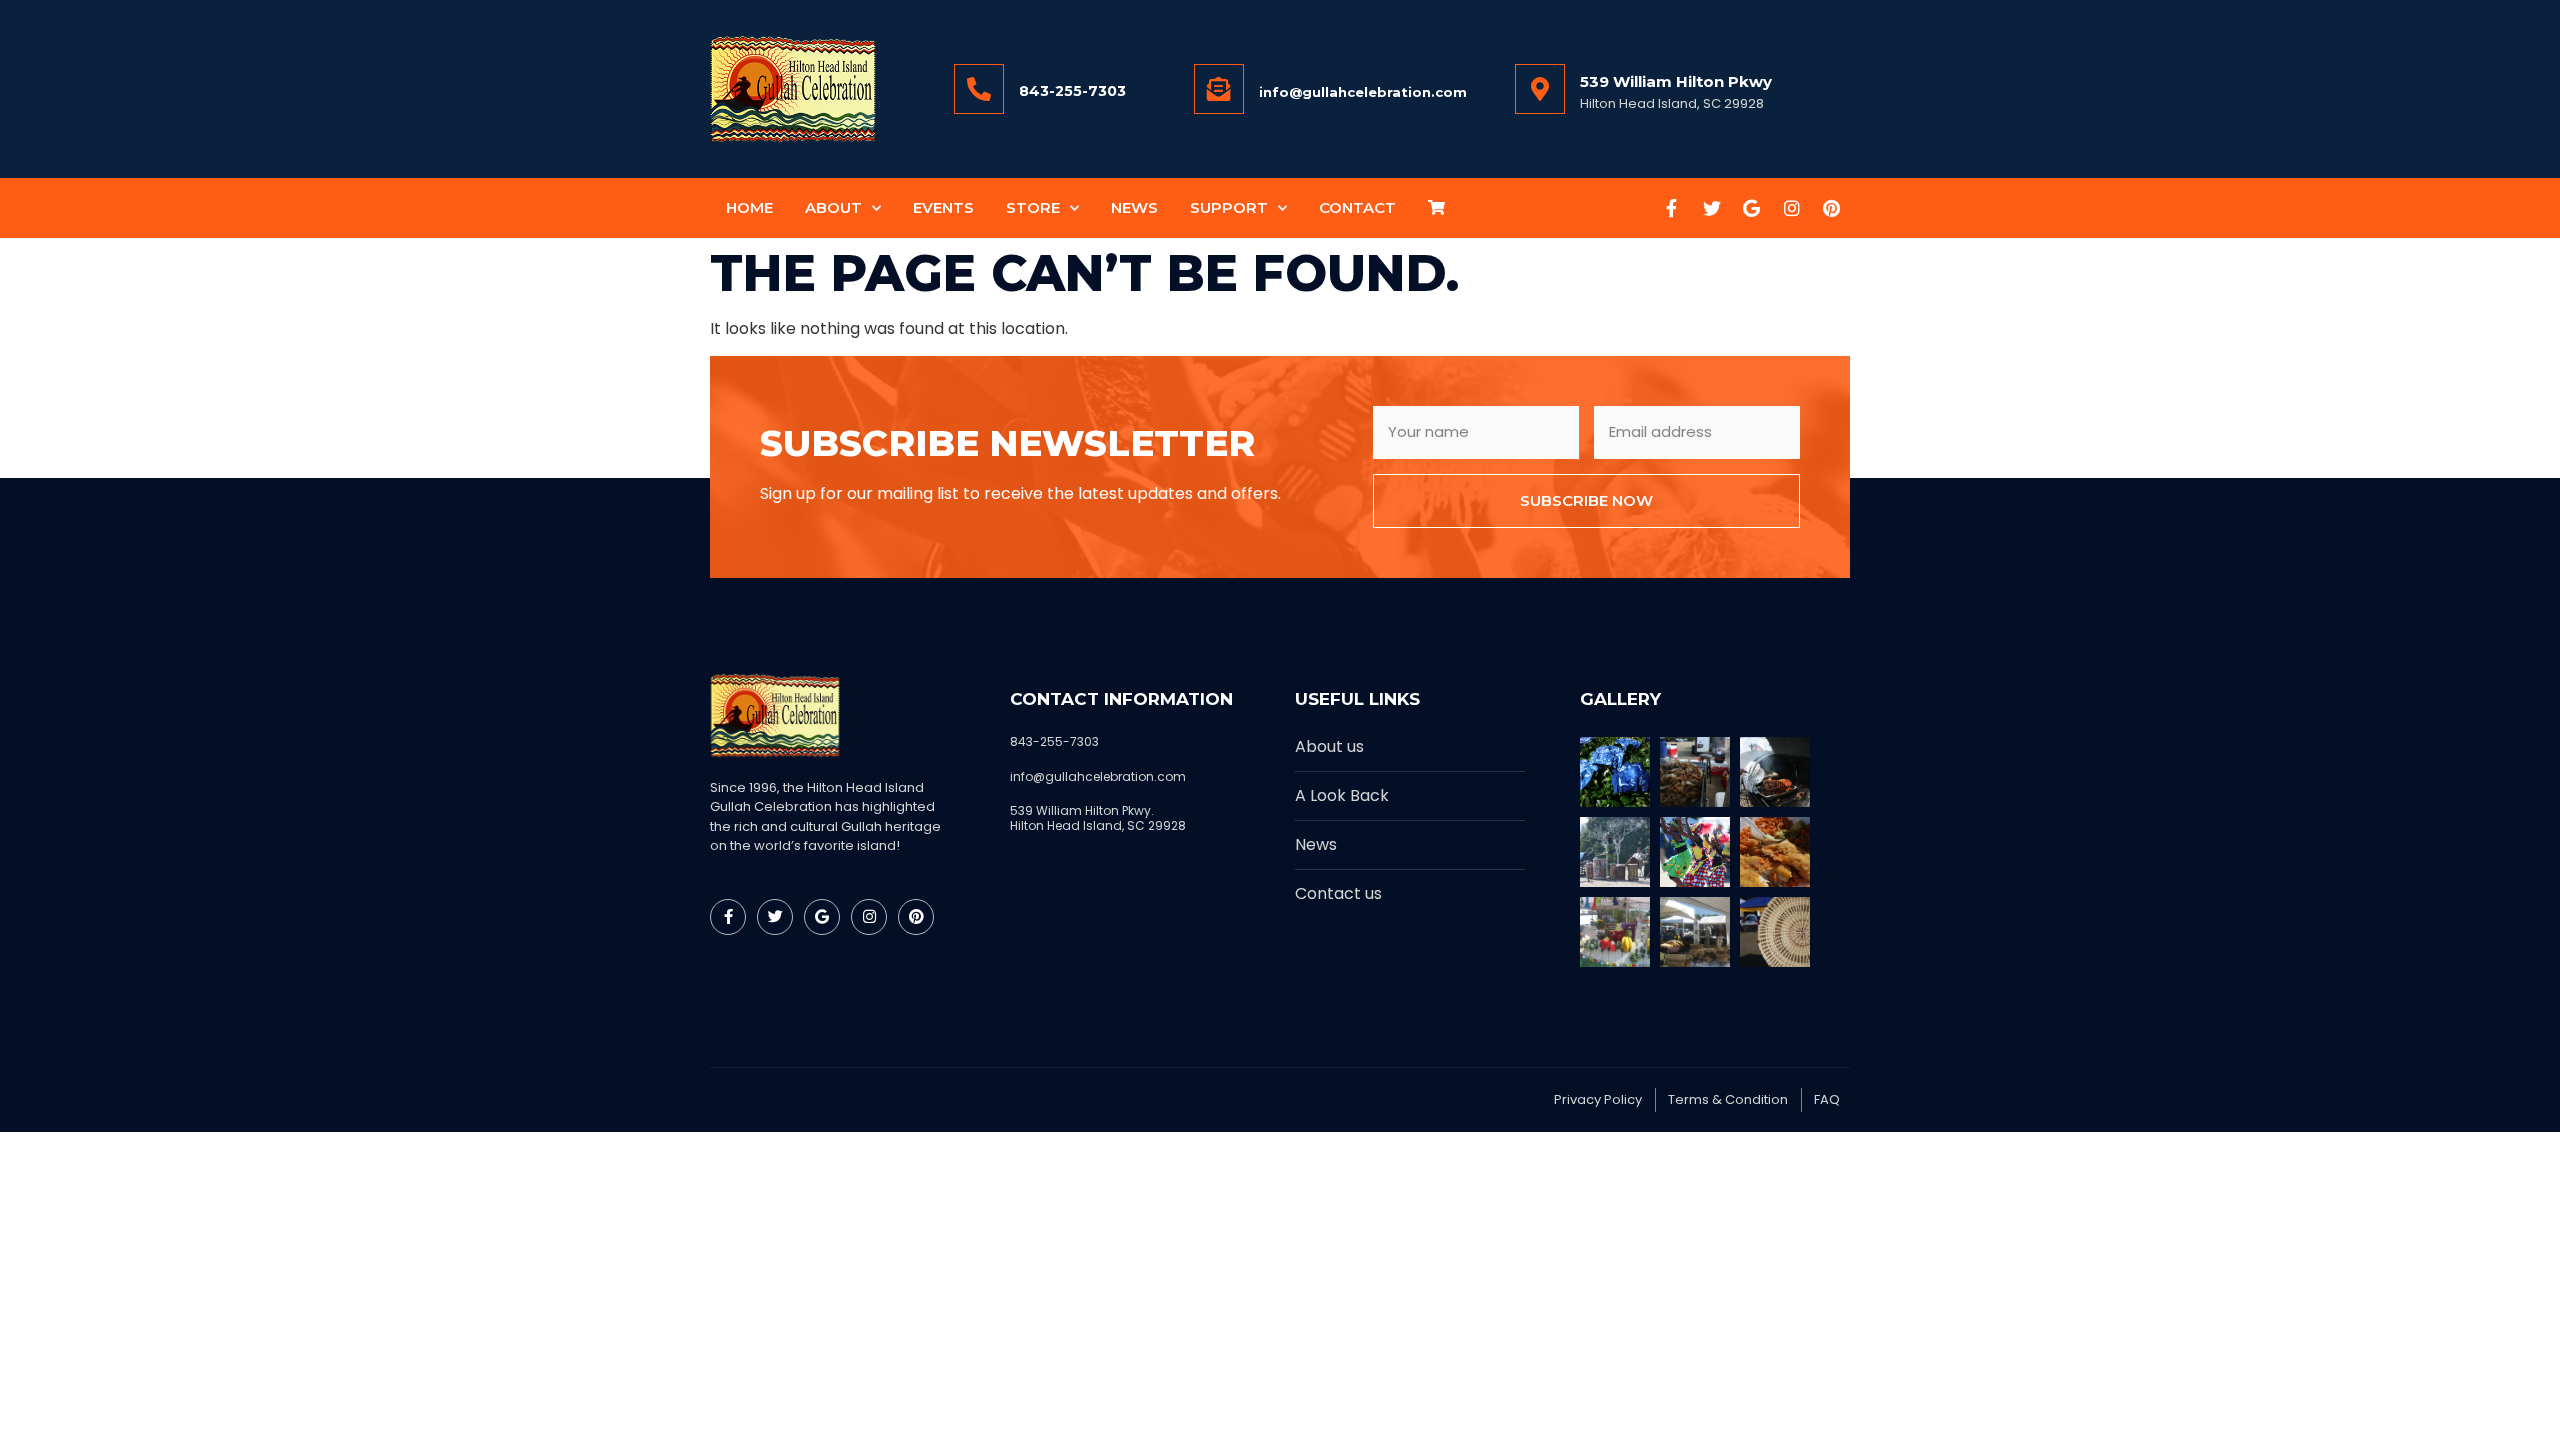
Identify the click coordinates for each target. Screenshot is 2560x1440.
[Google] (1752, 208)
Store (1033, 207)
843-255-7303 (1072, 91)
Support (1229, 207)
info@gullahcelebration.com (1363, 92)
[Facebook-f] (1672, 208)
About (833, 207)
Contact (1357, 207)
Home (749, 207)
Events (943, 207)
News (1134, 207)
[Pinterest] (1832, 208)
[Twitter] (1712, 208)
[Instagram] (1792, 208)
